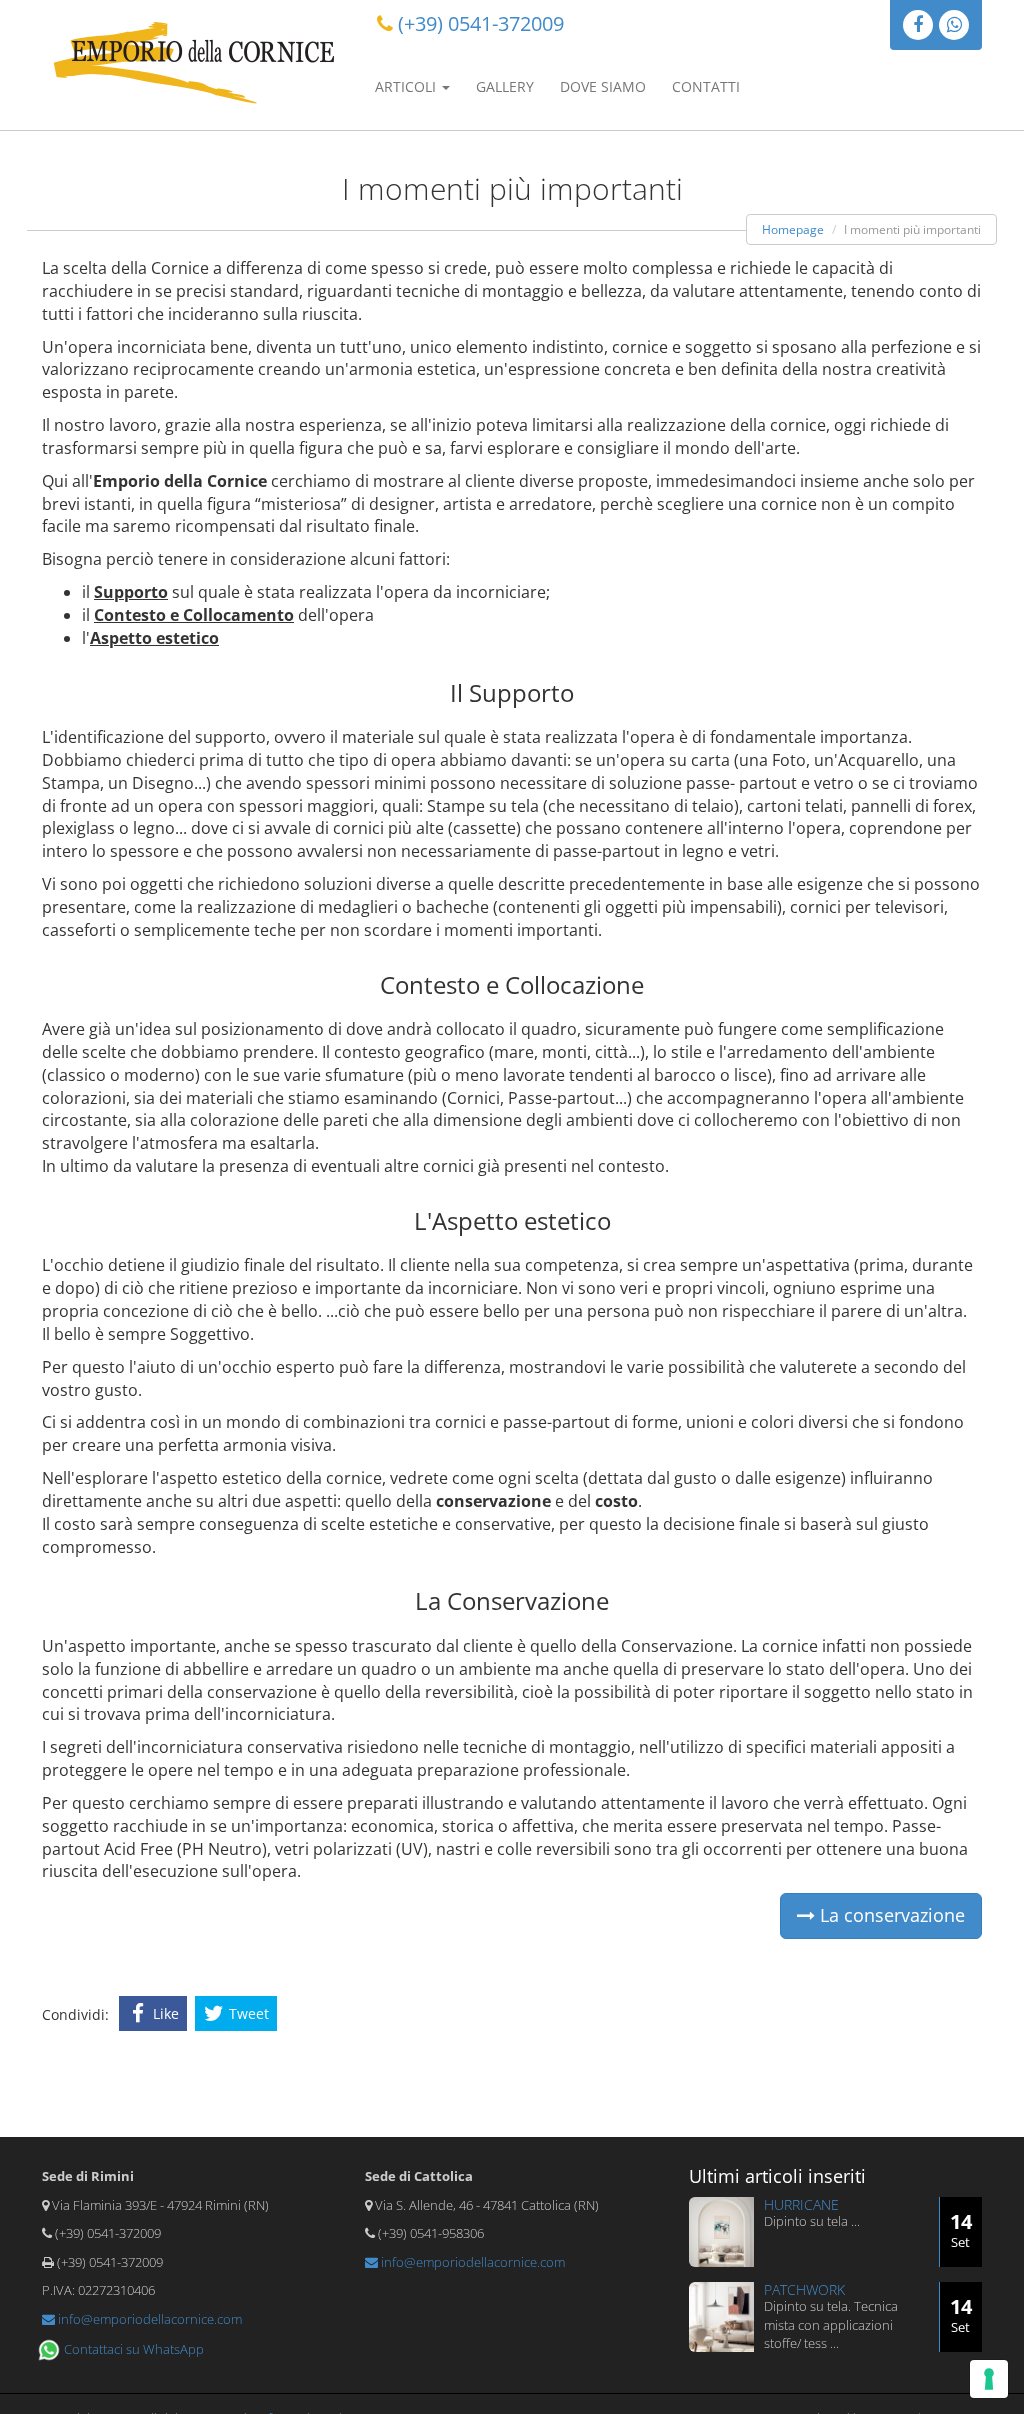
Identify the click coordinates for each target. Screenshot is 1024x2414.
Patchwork (804, 2289)
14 (961, 2229)
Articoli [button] (407, 86)
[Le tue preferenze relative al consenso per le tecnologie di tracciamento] (989, 2379)
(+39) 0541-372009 (481, 23)
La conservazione (890, 1915)
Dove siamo (603, 86)
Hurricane (801, 2204)
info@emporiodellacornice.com (148, 2319)
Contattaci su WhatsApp (132, 2349)
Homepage (793, 229)
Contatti (706, 86)
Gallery (505, 86)
